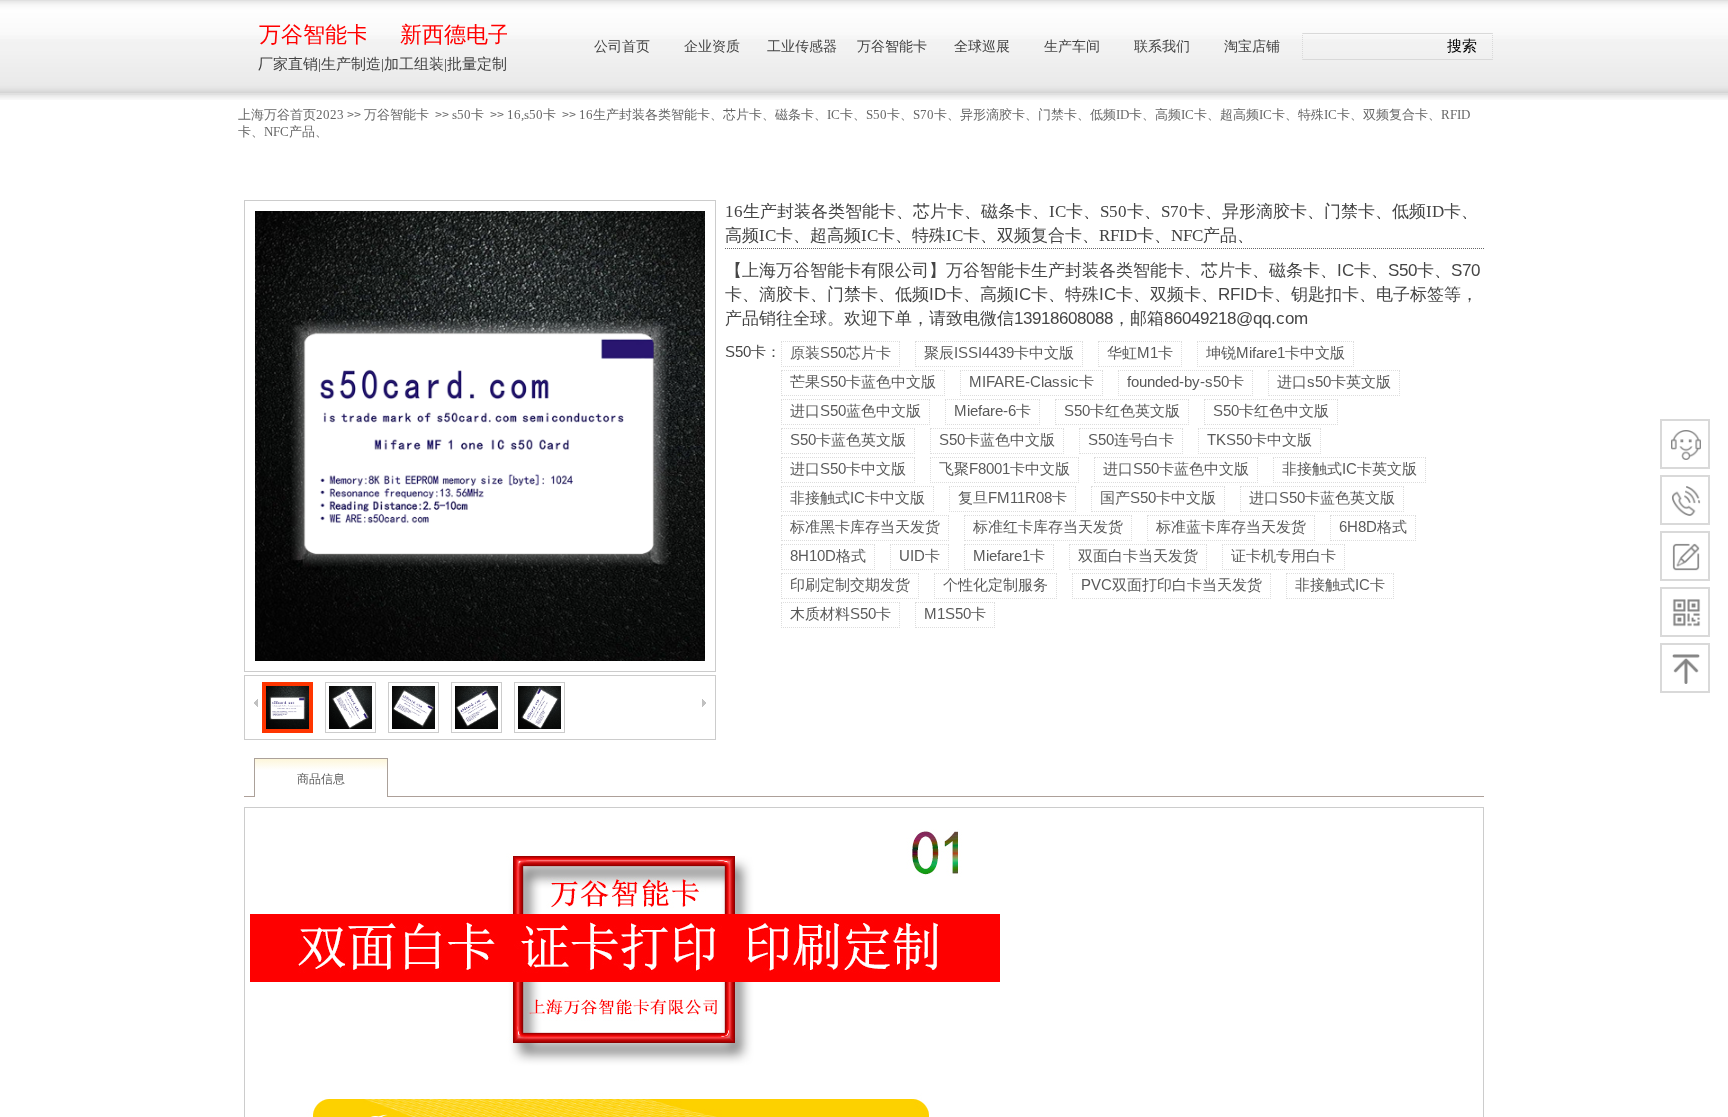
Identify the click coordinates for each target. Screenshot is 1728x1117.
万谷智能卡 (396, 114)
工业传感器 (802, 46)
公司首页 (622, 46)
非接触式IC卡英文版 (1349, 468)
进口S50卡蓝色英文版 (1322, 497)
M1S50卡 (955, 613)
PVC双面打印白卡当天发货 (1171, 584)
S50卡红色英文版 (1122, 410)
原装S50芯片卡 (840, 352)
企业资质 (712, 46)
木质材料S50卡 (840, 613)
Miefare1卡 (1009, 555)
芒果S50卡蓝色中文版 (863, 381)
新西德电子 (453, 34)
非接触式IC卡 (1340, 584)
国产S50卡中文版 (1158, 497)
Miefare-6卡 (992, 410)
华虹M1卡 (1140, 352)
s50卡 (468, 114)
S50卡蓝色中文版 (997, 439)
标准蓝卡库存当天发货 (1231, 526)
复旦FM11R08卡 (1012, 497)
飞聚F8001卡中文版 (1004, 468)
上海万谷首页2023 (291, 114)
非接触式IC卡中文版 (857, 497)
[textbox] (1370, 47)
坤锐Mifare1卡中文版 (1275, 352)
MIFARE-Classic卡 (1031, 381)
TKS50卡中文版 (1259, 439)
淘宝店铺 (1252, 46)
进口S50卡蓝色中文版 (1176, 468)
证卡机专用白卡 (1283, 555)
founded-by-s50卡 (1185, 381)
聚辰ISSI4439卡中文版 (999, 352)
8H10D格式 (828, 555)
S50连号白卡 (1131, 439)
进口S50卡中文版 (848, 468)
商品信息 (321, 779)
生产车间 (1072, 46)
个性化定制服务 (995, 584)
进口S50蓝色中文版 (855, 410)
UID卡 (919, 555)
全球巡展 (982, 46)
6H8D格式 (1373, 526)
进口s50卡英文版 (1334, 381)
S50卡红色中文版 (1271, 410)
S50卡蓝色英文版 (848, 439)
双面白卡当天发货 (1138, 555)
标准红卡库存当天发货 (1048, 526)
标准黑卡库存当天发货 (865, 526)
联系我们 (1162, 46)
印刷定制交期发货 (850, 584)
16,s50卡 (531, 114)
